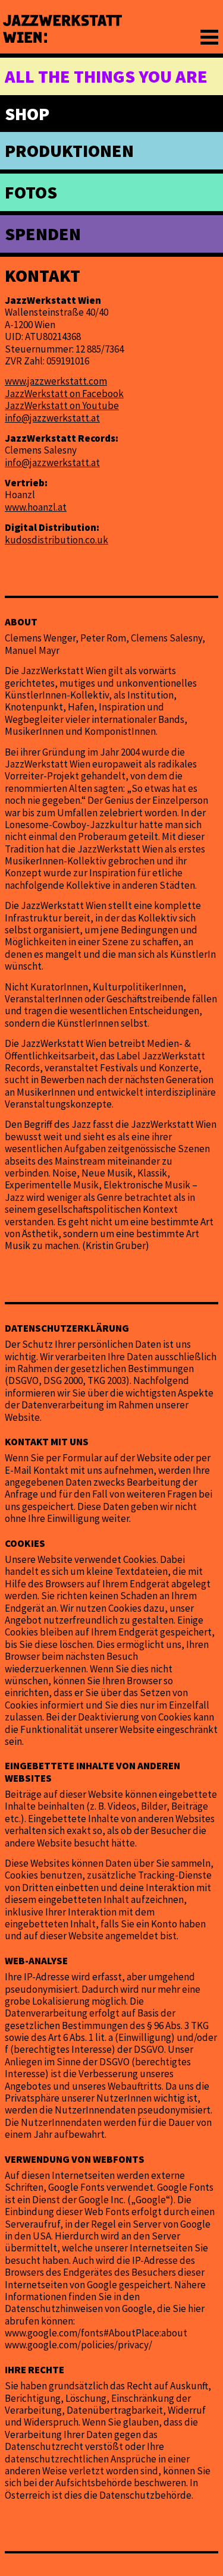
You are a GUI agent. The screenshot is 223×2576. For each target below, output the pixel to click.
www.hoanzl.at (36, 507)
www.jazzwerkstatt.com (56, 381)
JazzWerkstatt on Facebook (64, 394)
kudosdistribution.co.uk (56, 540)
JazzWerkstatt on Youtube (62, 405)
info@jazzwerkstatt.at (52, 418)
